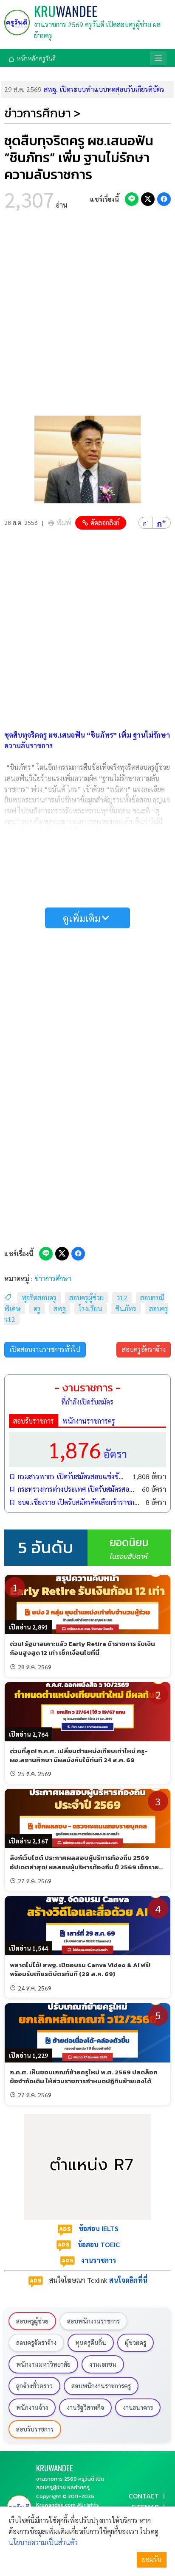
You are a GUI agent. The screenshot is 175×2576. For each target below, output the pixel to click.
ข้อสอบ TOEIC (99, 2244)
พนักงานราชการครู (89, 1421)
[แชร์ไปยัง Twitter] (148, 199)
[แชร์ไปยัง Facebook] (164, 199)
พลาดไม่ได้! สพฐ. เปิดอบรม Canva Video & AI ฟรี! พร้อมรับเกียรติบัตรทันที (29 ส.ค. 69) (80, 1969)
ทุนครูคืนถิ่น (91, 2343)
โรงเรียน (90, 1309)
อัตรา (87, 1449)
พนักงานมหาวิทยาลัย (43, 2364)
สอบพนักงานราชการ (93, 2321)
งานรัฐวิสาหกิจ (85, 2407)
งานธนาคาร (138, 2407)
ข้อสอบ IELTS (99, 2228)
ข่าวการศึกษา (53, 1278)
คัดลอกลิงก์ (105, 523)
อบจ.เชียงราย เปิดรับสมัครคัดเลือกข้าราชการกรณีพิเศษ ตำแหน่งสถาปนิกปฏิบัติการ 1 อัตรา (79, 1502)
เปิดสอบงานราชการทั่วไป (45, 1349)
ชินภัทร (126, 1309)
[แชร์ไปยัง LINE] (132, 199)
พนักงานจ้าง (32, 2407)
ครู (37, 1309)
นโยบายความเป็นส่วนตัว (43, 2542)
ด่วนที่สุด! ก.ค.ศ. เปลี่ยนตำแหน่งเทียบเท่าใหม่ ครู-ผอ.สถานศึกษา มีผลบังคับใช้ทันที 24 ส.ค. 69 (79, 1755)
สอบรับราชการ (34, 1421)
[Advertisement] (87, 316)
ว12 (122, 1298)
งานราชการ (99, 2260)
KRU (66, 11)
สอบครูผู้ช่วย (86, 1298)
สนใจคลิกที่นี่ (128, 2280)
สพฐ (60, 1309)
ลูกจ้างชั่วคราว (34, 2386)
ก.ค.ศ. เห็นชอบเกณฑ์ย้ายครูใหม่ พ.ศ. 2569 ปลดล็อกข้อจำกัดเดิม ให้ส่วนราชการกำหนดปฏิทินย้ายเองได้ (84, 2076)
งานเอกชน (103, 2364)
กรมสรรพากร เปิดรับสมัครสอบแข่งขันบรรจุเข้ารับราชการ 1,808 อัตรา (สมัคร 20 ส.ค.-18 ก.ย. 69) (73, 1476)
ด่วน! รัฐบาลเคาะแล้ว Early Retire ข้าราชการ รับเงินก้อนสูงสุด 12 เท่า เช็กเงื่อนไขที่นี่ (82, 1648)
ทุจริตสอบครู (39, 1298)
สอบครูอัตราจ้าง (144, 1349)
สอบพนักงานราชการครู (101, 2386)
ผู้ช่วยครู (135, 2343)
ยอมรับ (152, 2559)
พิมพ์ (64, 523)
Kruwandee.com (56, 2505)
